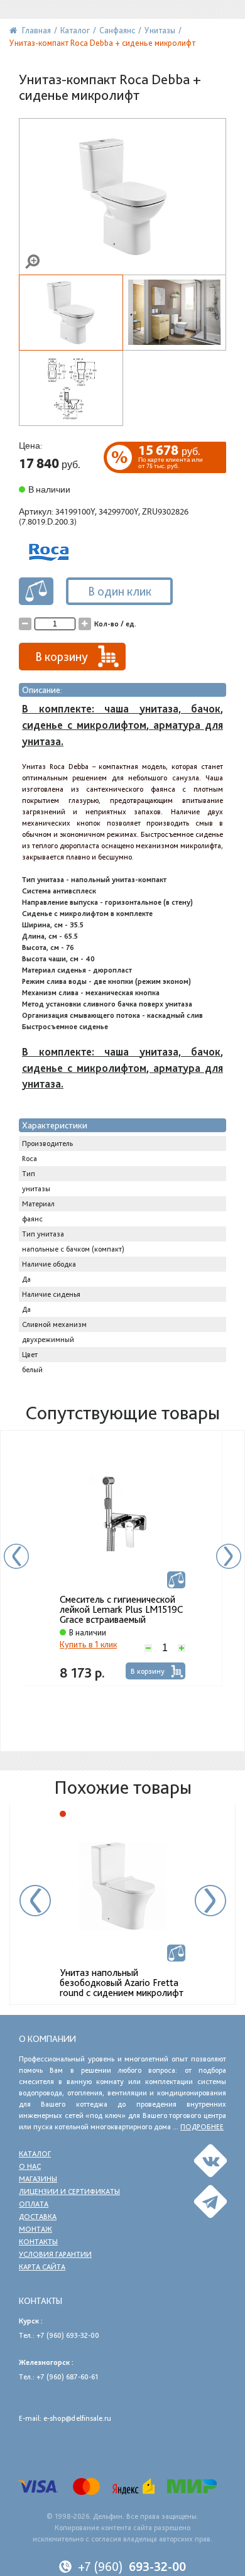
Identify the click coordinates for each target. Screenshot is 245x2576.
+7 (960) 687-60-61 (67, 2377)
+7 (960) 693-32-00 (68, 2335)
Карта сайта (42, 2267)
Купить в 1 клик (88, 1644)
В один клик (120, 591)
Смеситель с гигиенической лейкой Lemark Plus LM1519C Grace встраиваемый (121, 1610)
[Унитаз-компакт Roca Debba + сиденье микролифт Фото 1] (122, 197)
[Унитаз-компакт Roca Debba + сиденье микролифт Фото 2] (175, 313)
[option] (122, 1558)
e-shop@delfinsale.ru (77, 2418)
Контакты (38, 2242)
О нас (30, 2166)
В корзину (148, 1671)
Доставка (38, 2217)
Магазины (38, 2179)
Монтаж (35, 2229)
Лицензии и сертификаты (69, 2191)
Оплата (34, 2204)
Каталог (35, 2154)
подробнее (202, 2127)
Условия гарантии (55, 2254)
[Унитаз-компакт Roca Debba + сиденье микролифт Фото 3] (71, 388)
